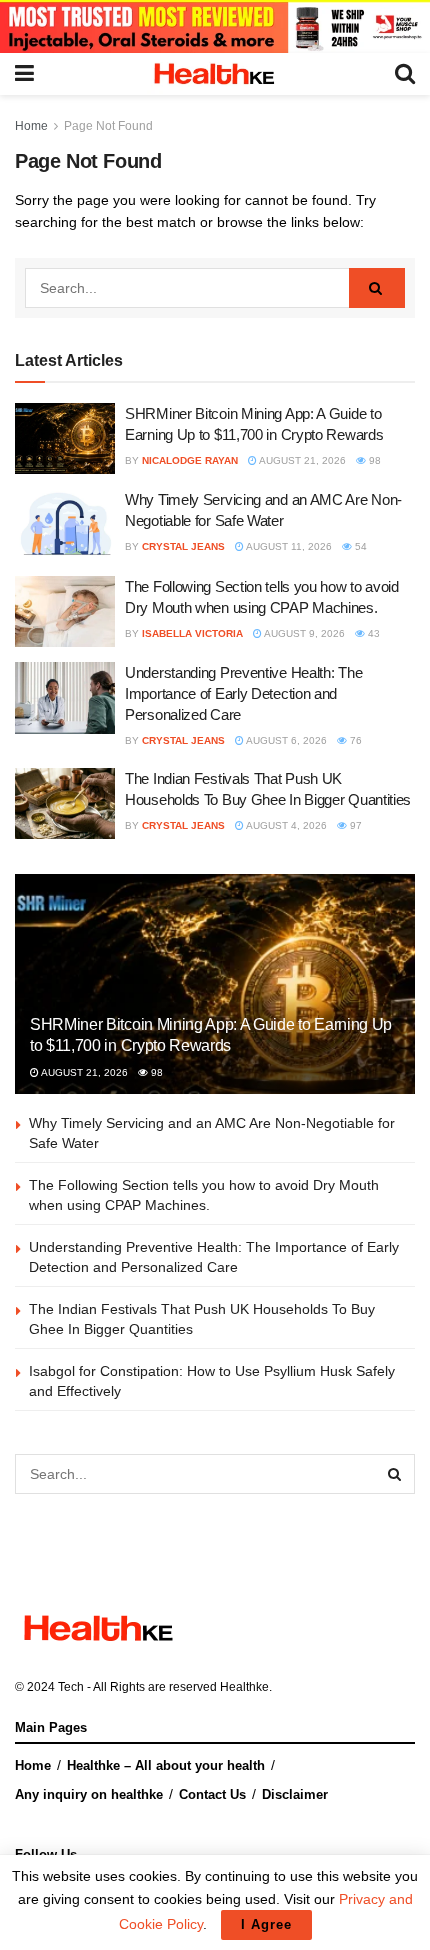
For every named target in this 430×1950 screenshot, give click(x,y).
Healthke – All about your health (166, 1765)
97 (354, 825)
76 (354, 740)
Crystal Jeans (183, 546)
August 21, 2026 (301, 460)
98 (373, 460)
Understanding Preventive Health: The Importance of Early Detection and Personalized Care (243, 693)
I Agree (266, 1924)
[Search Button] (377, 288)
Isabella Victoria (192, 633)
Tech (71, 1687)
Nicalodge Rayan (190, 460)
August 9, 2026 (303, 633)
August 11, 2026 (288, 546)
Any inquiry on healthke (89, 1794)
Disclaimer (295, 1794)
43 (372, 633)
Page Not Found (108, 126)
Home (31, 126)
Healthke (244, 1687)
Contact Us (212, 1794)
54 (359, 546)
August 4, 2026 (285, 825)
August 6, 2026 (285, 740)
